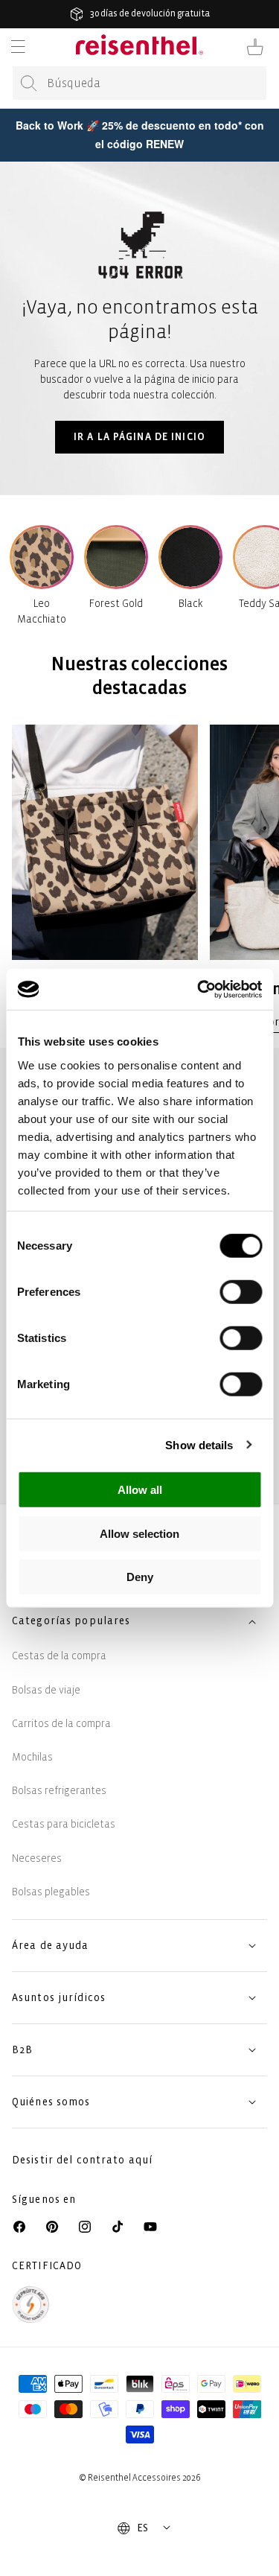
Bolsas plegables (51, 1892)
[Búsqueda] (29, 83)
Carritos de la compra (61, 1724)
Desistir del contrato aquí (82, 2160)
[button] (18, 47)
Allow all (140, 1490)
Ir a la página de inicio (139, 437)
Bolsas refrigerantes (59, 1791)
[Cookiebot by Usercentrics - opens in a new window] (199, 989)
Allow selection (139, 1533)
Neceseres (37, 1858)
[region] (139, 878)
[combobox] (139, 83)
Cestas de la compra (59, 1656)
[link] (105, 878)
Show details (199, 1444)
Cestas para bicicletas (64, 1824)
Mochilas (32, 1757)
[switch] (241, 1292)
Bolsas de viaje (46, 1690)
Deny (140, 1577)
